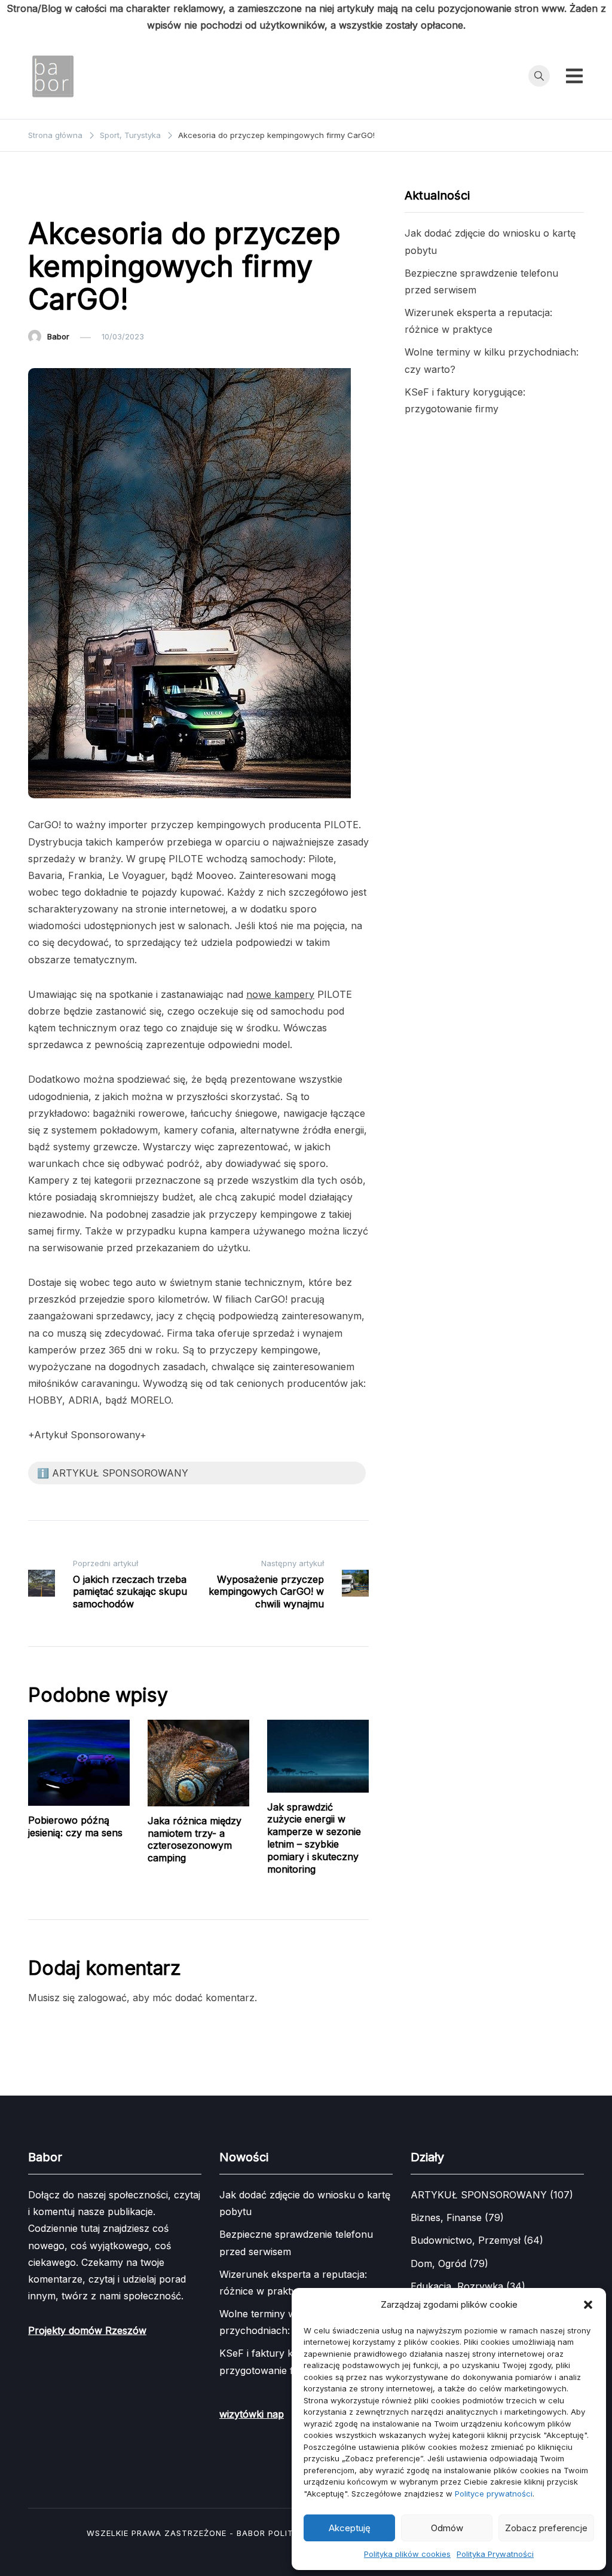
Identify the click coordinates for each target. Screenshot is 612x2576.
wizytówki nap (252, 2414)
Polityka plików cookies (407, 2554)
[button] (588, 2305)
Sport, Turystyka (187, 197)
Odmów (447, 2528)
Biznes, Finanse (446, 2217)
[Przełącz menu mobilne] (574, 76)
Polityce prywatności (494, 2494)
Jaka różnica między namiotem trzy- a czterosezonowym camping (195, 1839)
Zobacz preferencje (546, 2528)
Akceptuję (350, 2528)
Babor (58, 336)
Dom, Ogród (438, 2263)
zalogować (102, 1998)
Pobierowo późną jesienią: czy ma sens (75, 1826)
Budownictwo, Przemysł (466, 2240)
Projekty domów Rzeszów (87, 2330)
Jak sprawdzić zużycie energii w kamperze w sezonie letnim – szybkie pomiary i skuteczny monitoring (314, 1838)
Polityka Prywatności (495, 2554)
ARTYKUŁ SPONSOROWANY (87, 197)
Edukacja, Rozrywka (457, 2286)
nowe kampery (280, 994)
